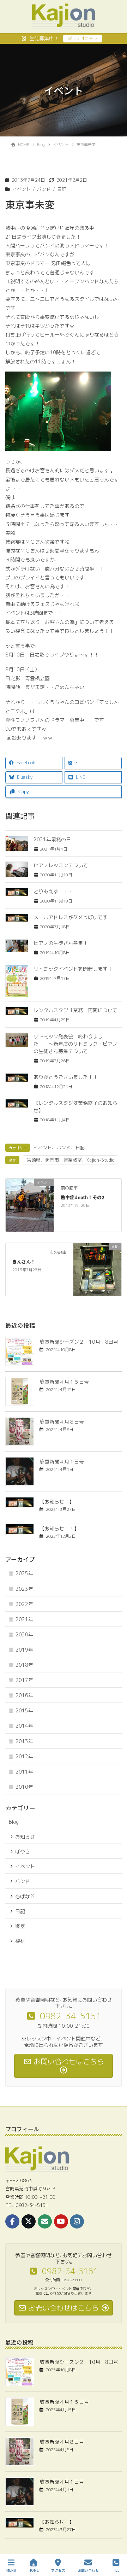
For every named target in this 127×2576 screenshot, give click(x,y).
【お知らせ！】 (57, 1502)
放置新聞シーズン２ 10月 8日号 (79, 1342)
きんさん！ (24, 1261)
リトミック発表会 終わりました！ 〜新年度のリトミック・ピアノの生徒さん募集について (75, 1044)
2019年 (24, 1650)
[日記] (97, 1269)
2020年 (24, 1634)
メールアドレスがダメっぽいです (71, 917)
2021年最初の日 (52, 839)
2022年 (24, 1604)
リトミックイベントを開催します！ (73, 969)
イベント (22, 189)
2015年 (24, 1710)
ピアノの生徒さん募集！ (61, 943)
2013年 (24, 1741)
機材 (20, 1941)
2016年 (24, 1695)
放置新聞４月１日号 (62, 1462)
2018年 (24, 1665)
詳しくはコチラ (83, 38)
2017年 (24, 1680)
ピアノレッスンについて (61, 865)
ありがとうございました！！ (66, 1077)
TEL (116, 2570)
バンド (44, 189)
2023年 (24, 1589)
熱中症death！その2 (82, 1197)
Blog (14, 1822)
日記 (62, 189)
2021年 (24, 1619)
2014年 (24, 1726)
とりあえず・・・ (53, 891)
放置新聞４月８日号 (62, 1422)
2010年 (24, 1787)
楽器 (20, 1926)
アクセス (58, 2570)
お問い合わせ (88, 2570)
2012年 (24, 1756)
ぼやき (23, 1851)
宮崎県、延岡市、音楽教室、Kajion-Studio (71, 1160)
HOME (34, 2570)
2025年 (24, 1573)
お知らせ (25, 1837)
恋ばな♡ (25, 1896)
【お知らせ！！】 (59, 1528)
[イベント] (30, 1205)
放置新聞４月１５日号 (64, 1382)
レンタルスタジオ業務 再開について (75, 1010)
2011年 (24, 1772)
